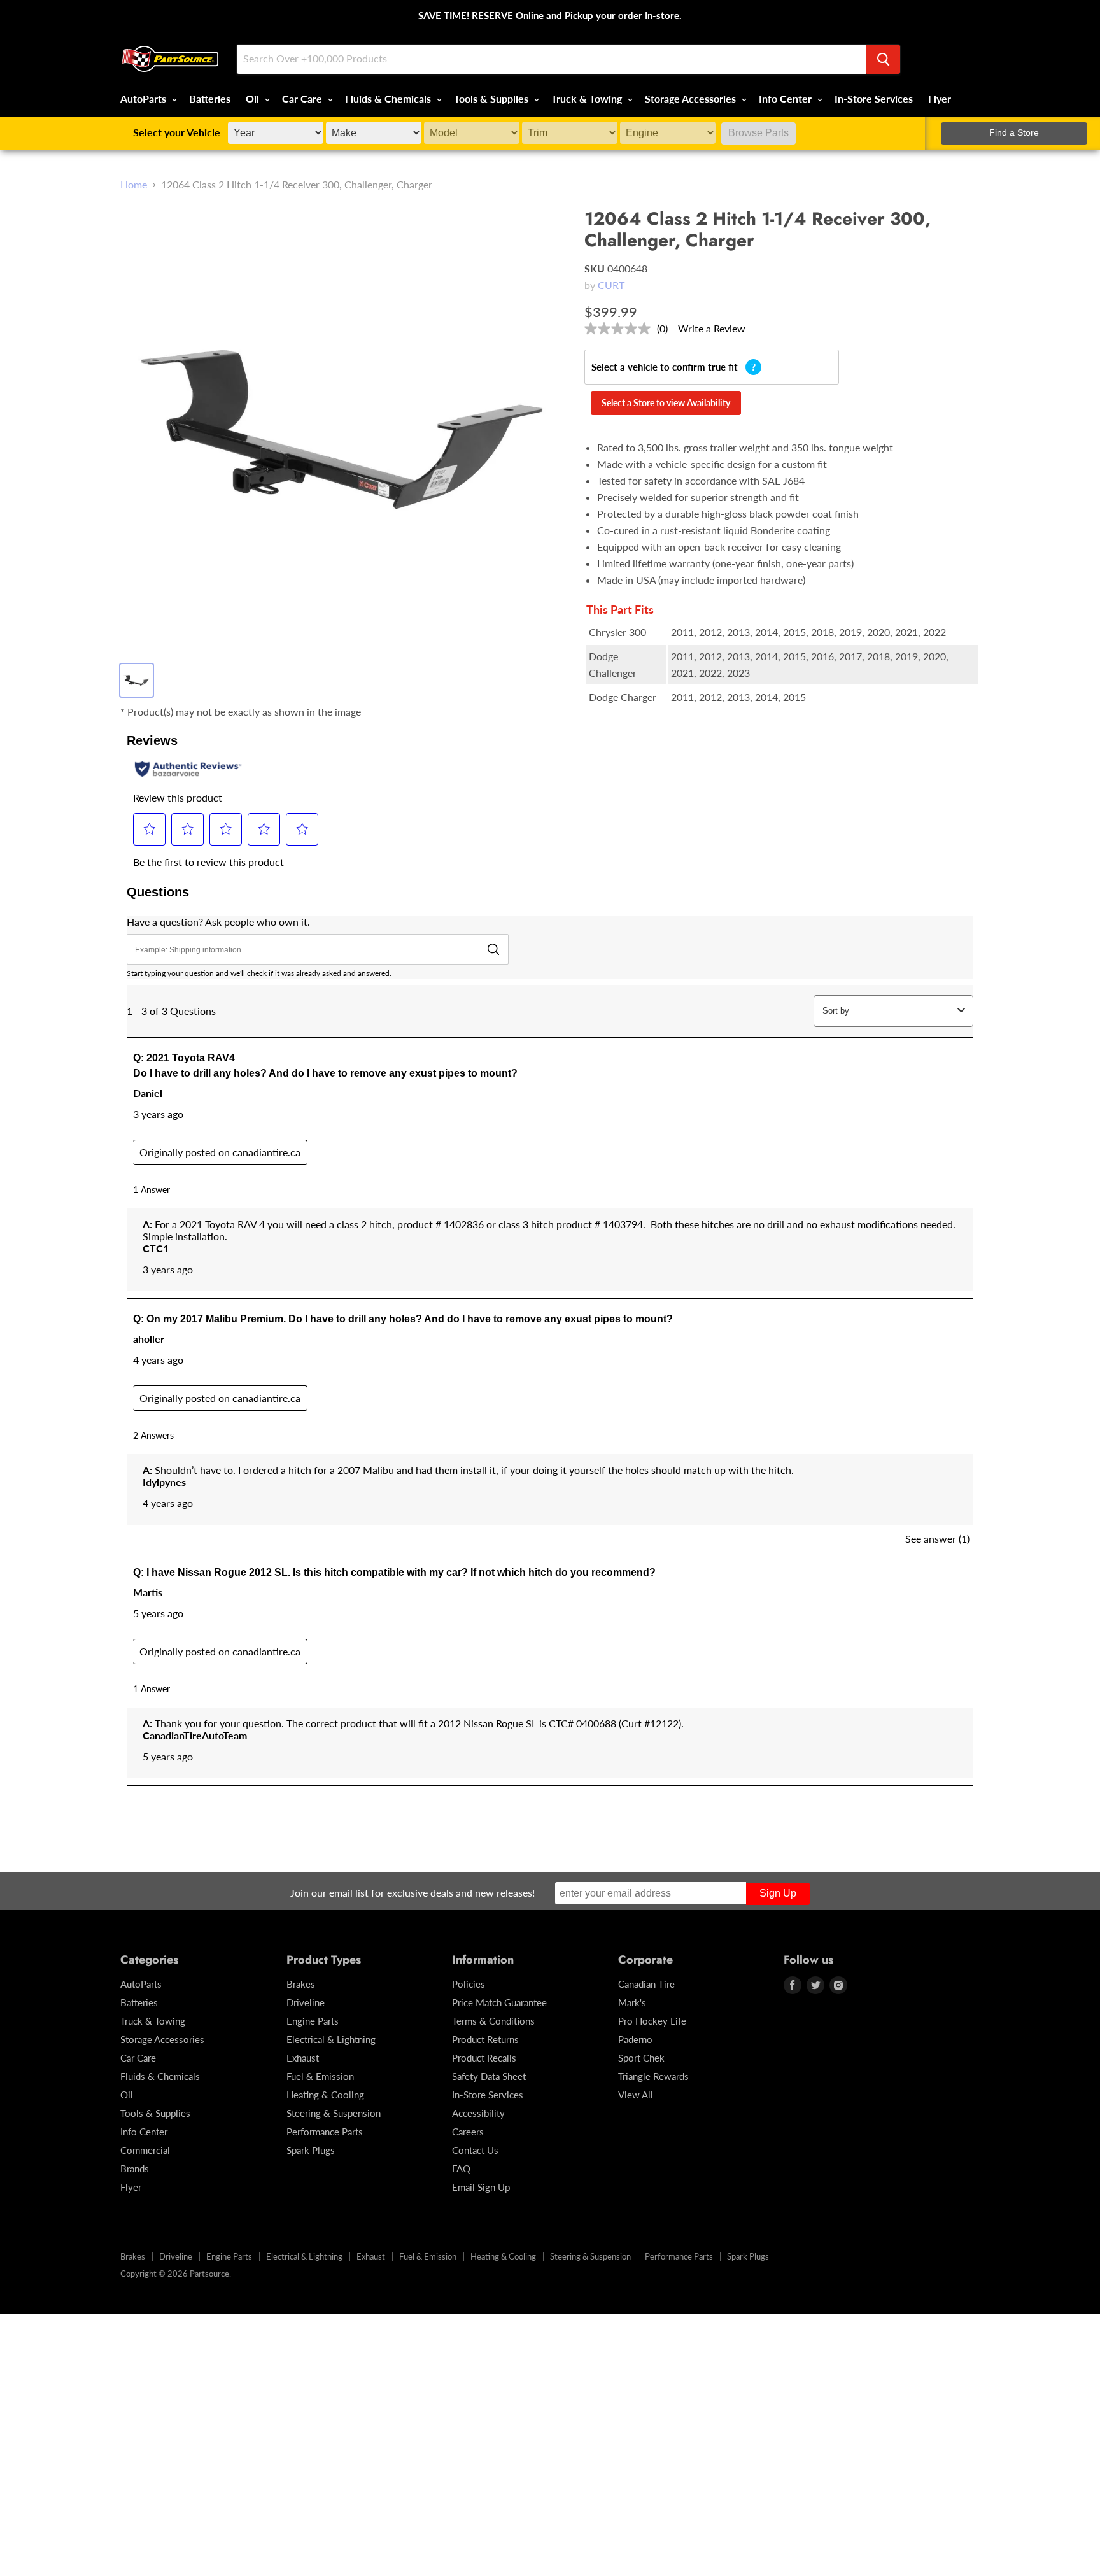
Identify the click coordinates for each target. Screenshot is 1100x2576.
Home (134, 185)
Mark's (632, 2002)
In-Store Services (874, 98)
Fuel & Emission (320, 2076)
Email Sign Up (481, 2187)
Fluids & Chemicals (389, 98)
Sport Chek (641, 2058)
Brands (135, 2169)
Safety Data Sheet (489, 2076)
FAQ (461, 2169)
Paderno (635, 2039)
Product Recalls (484, 2058)
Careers (468, 2132)
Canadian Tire (646, 1984)
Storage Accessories (692, 98)
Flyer (940, 98)
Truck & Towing (588, 98)
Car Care (303, 98)
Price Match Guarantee (499, 2002)
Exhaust (303, 2058)
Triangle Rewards (653, 2076)
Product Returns (485, 2039)
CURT (611, 285)
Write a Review (712, 328)
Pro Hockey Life (652, 2021)
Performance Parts (325, 2132)
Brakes (301, 1984)
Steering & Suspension (334, 2113)
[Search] (883, 59)
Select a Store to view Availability (666, 403)
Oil (254, 98)
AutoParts (145, 98)
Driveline (306, 2002)
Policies (469, 1984)
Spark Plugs (311, 2150)
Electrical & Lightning (331, 2039)
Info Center (786, 98)
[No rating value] (621, 329)
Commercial (145, 2150)
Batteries (210, 98)
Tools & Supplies (492, 98)
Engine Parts (313, 2021)
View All (636, 2095)
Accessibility (478, 2113)
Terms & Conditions (493, 2021)
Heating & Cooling (325, 2095)
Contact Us (475, 2150)
